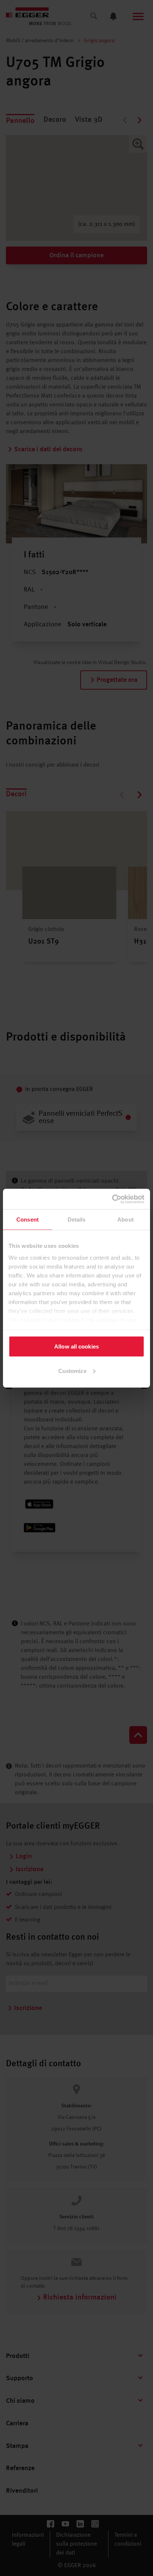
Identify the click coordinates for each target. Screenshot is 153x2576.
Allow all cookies (76, 1346)
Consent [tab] (27, 1220)
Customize (72, 1371)
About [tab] (126, 1220)
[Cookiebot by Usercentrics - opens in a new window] (112, 1199)
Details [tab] (77, 1220)
